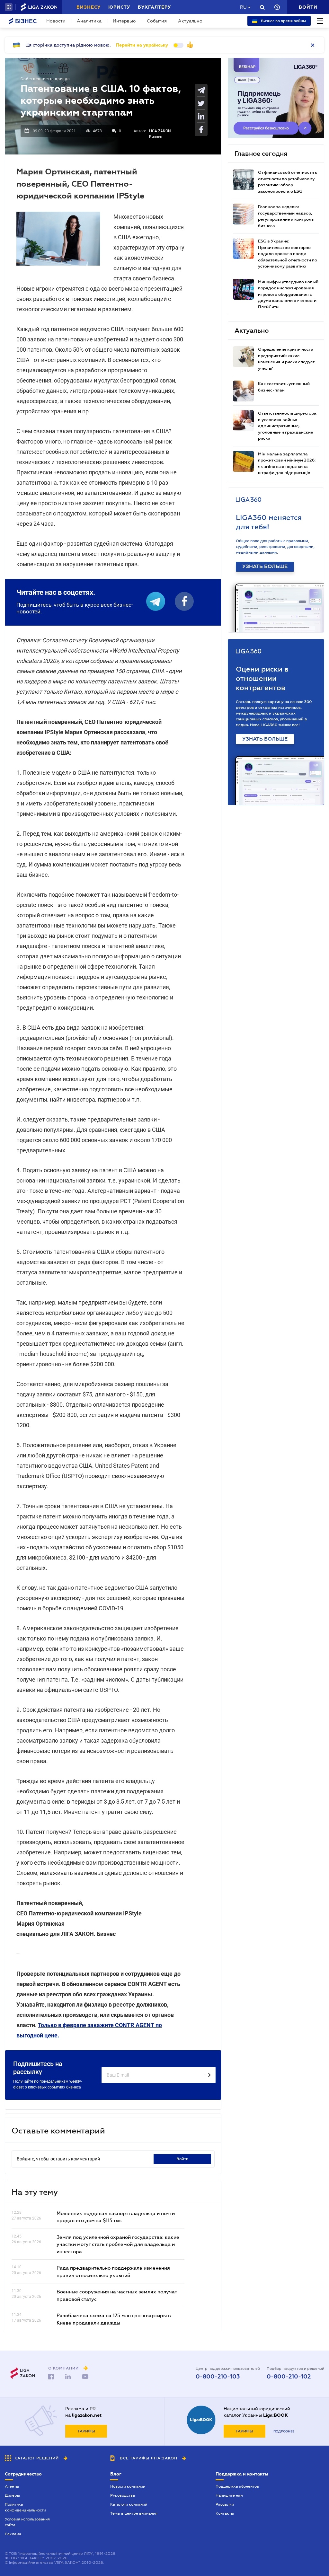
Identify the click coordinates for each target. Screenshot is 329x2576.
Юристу (119, 7)
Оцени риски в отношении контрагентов (262, 678)
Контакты (225, 2513)
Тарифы (86, 2431)
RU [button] (243, 7)
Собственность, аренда (45, 79)
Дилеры (12, 2495)
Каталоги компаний (129, 2504)
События (157, 21)
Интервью (124, 21)
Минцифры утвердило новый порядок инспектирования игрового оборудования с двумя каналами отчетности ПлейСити (288, 294)
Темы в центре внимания (134, 2513)
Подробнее (284, 2431)
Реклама (13, 2534)
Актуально (190, 21)
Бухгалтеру (154, 7)
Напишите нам (229, 2495)
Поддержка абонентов (237, 2486)
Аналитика (89, 21)
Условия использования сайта (27, 2522)
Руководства (123, 2495)
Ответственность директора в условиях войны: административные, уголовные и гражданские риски (287, 426)
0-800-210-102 (289, 2377)
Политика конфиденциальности (25, 2507)
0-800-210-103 (218, 2377)
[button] (9, 7)
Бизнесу (89, 7)
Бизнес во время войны (283, 21)
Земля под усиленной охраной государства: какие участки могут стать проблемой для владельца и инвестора (118, 2244)
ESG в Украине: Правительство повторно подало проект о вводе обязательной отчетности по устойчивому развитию (288, 254)
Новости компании (128, 2486)
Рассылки (225, 2504)
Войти (182, 2159)
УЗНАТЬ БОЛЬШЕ (265, 567)
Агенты (12, 2486)
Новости (56, 21)
